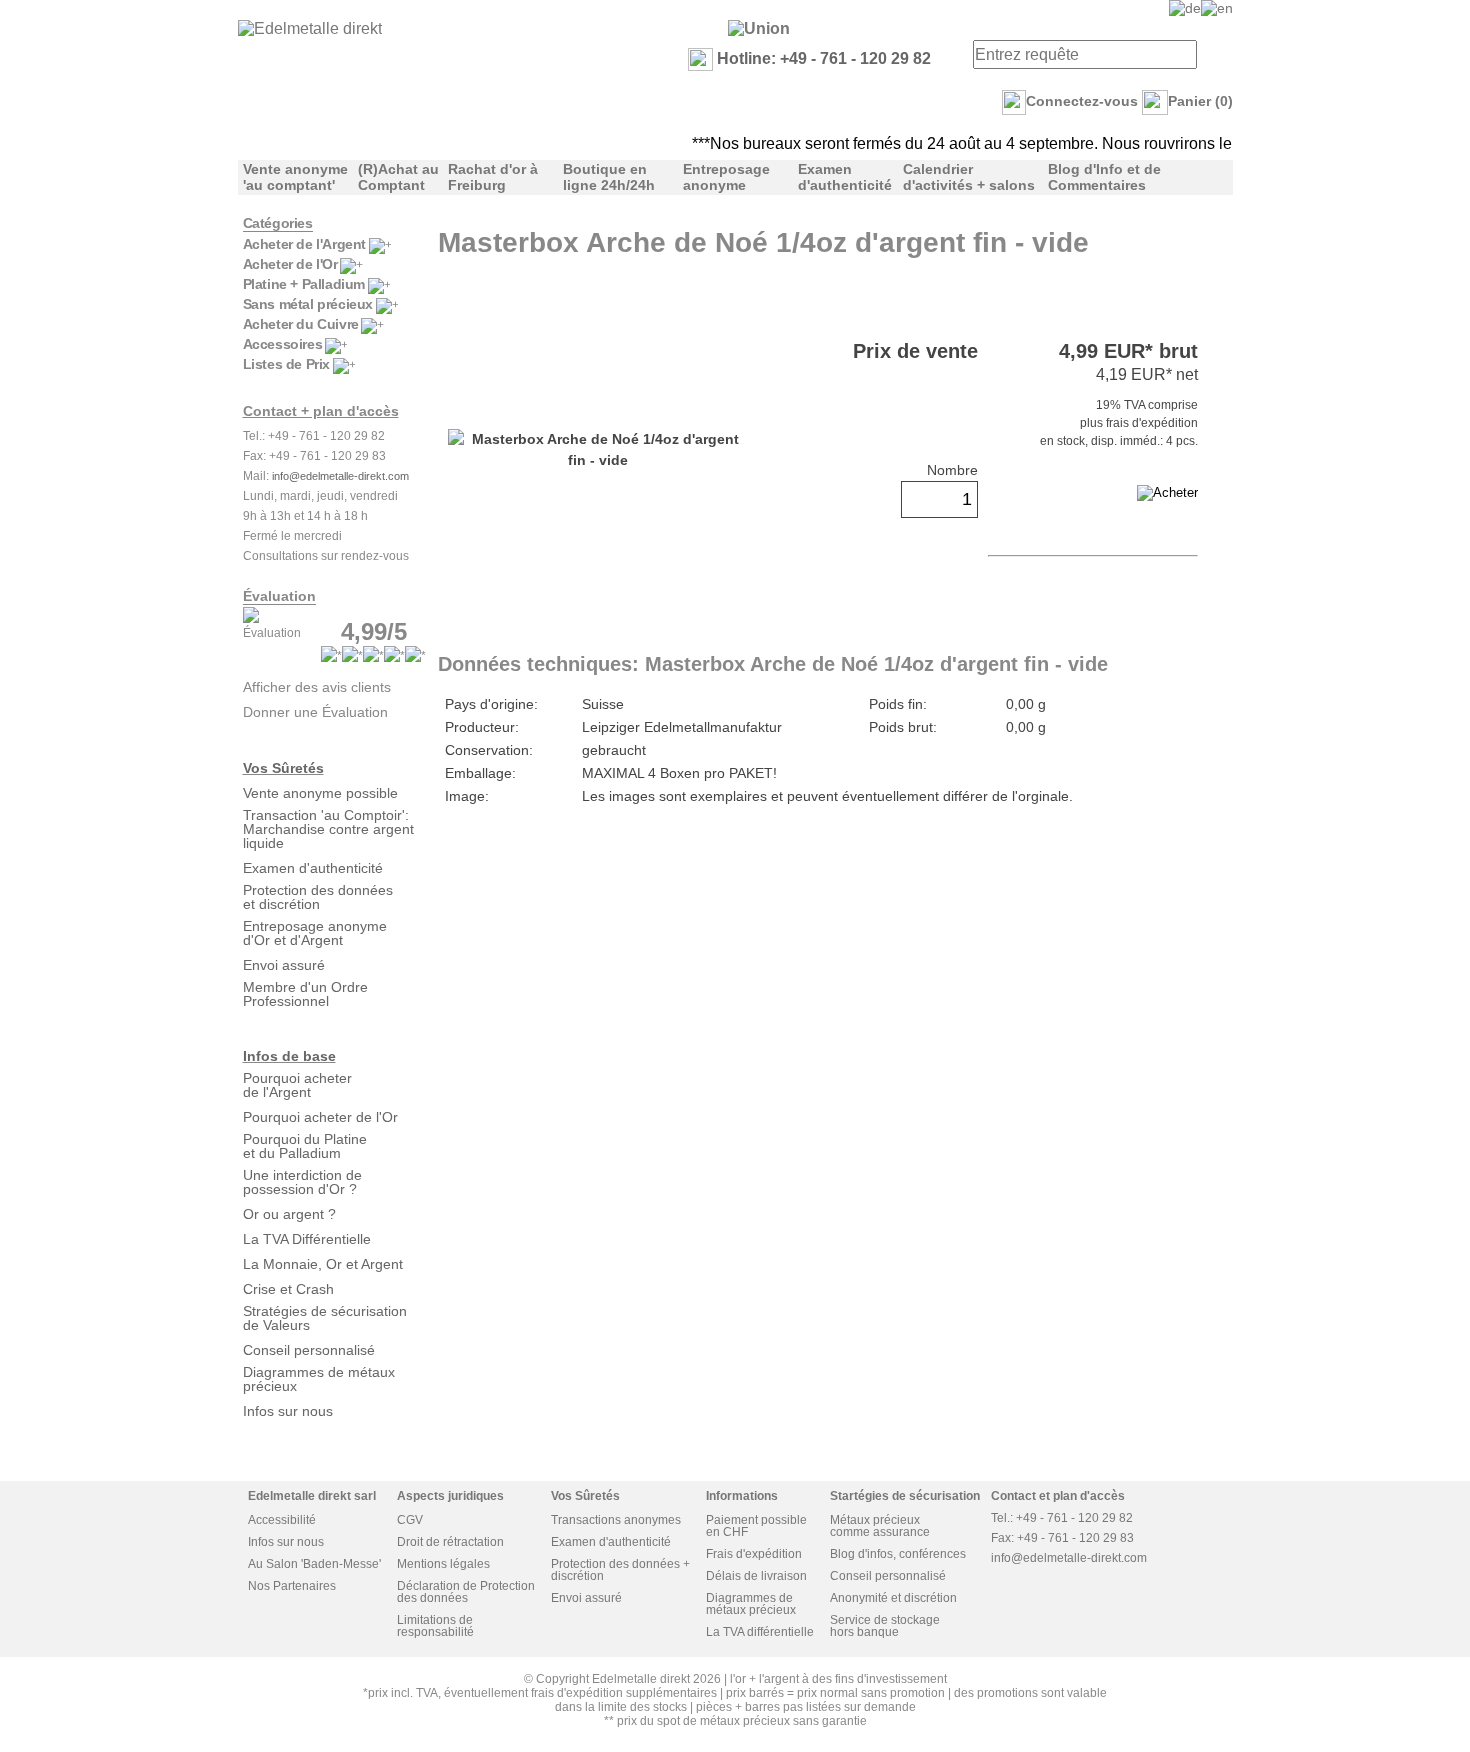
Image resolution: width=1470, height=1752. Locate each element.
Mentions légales (443, 1564)
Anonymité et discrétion (893, 1598)
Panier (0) (1200, 101)
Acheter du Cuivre (301, 324)
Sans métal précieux (308, 304)
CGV (410, 1520)
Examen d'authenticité (845, 177)
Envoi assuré (284, 965)
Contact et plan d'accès (1058, 1496)
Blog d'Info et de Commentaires (1104, 177)
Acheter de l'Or (290, 264)
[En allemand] (1185, 8)
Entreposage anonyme (726, 177)
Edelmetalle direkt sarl (312, 1496)
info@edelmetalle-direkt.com (340, 476)
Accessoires (283, 344)
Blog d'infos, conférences (898, 1554)
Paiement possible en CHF (756, 1526)
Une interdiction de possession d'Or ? (302, 1182)
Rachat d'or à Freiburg (493, 177)
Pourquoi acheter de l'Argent (297, 1085)
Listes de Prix (286, 364)
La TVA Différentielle (307, 1239)
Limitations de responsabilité (435, 1626)
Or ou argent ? (289, 1214)
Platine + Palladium (304, 284)
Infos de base (289, 1056)
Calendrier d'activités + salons (969, 177)
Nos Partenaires (292, 1586)
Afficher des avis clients (317, 687)
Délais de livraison (756, 1576)
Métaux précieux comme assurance (880, 1526)
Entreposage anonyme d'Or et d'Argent (315, 933)
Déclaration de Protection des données (466, 1592)
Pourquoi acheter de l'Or (320, 1117)
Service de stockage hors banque (885, 1626)
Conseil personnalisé (309, 1350)
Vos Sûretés (283, 768)
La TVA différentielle (760, 1632)
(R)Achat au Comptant (398, 177)
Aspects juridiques (450, 1496)
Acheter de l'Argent (304, 244)
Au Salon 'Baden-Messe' (314, 1564)
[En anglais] (1217, 8)
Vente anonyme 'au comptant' (295, 177)
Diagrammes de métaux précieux (319, 1379)
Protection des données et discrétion (318, 897)
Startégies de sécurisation (905, 1496)
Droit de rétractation (450, 1542)
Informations (742, 1496)
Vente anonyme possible (320, 793)
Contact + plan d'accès (321, 411)
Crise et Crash (288, 1289)
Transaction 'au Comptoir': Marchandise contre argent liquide (328, 829)
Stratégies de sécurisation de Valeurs (325, 1318)
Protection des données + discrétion (620, 1570)
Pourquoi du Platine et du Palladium (305, 1146)
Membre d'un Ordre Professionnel (305, 994)
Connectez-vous (1082, 101)
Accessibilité (282, 1520)
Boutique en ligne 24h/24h (609, 177)
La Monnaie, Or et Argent (323, 1264)
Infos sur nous (288, 1411)
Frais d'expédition (754, 1554)
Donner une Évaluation (315, 712)
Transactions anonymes (616, 1520)
